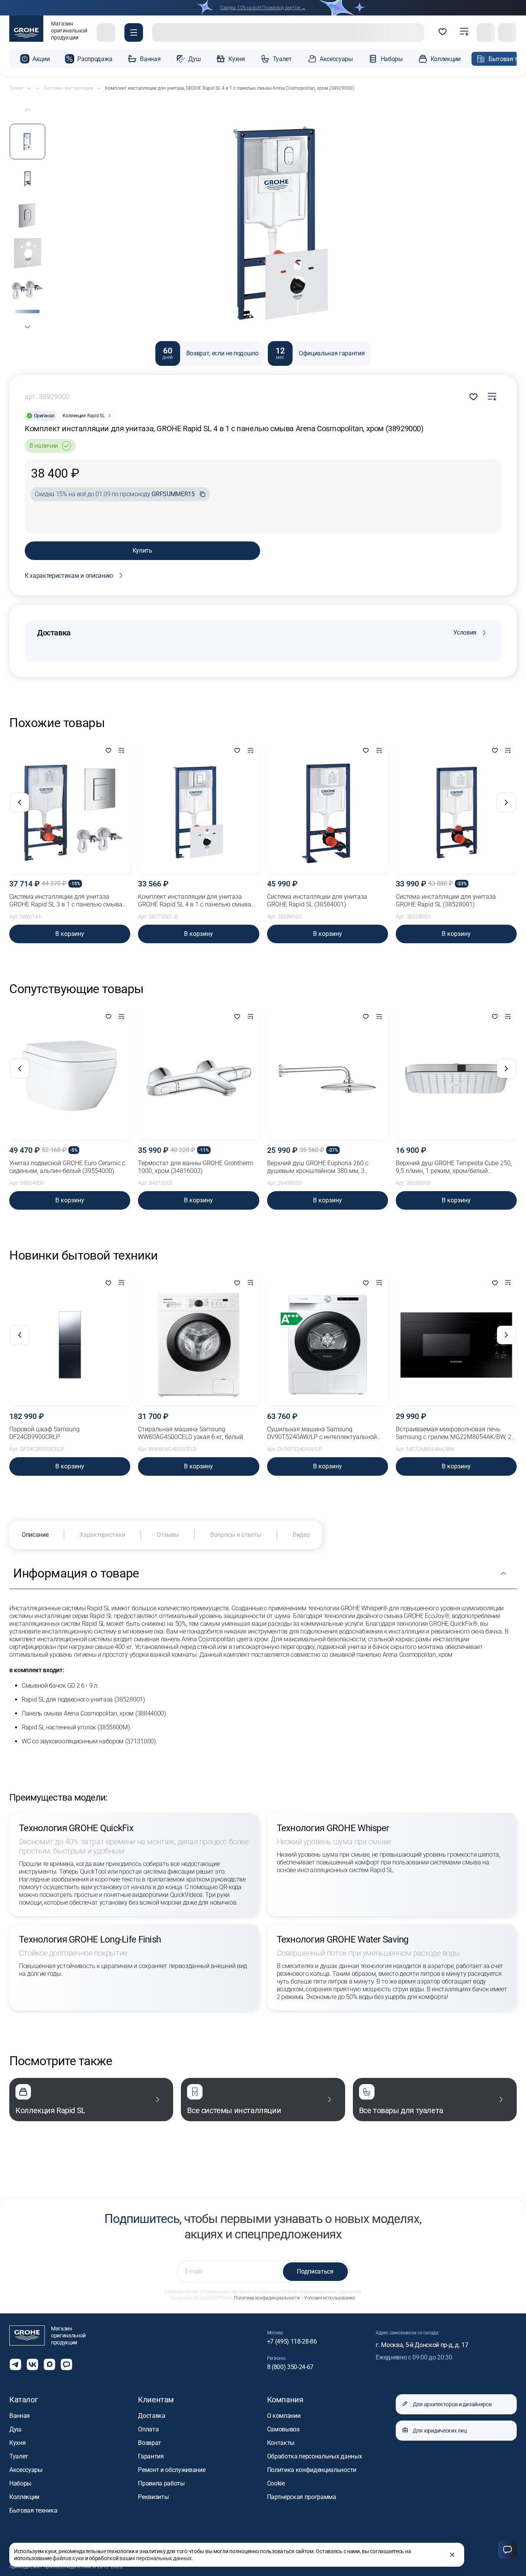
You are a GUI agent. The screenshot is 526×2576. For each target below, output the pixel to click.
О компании (284, 2416)
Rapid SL (96, 416)
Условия (465, 632)
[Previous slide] (27, 110)
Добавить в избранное (473, 397)
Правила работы (161, 2483)
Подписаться (315, 2271)
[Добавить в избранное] (108, 751)
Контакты (281, 2443)
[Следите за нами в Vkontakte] (32, 2364)
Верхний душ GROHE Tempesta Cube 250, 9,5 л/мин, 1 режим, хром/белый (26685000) (454, 1167)
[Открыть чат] (66, 2364)
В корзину (70, 934)
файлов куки (68, 2558)
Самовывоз (283, 2429)
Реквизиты (153, 2497)
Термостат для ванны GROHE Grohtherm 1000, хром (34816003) (196, 1167)
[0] (443, 32)
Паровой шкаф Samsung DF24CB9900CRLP (44, 1433)
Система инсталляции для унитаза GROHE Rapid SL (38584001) (317, 900)
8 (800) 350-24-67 (290, 2367)
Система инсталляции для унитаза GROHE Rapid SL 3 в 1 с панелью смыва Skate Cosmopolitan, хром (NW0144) (66, 901)
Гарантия (151, 2456)
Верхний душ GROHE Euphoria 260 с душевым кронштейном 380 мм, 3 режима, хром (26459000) (318, 1167)
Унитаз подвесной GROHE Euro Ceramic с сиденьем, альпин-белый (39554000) (67, 1167)
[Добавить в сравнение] (492, 397)
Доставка (152, 2416)
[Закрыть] (452, 2555)
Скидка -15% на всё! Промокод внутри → (263, 8)
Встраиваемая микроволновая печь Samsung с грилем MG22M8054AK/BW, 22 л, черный (455, 1433)
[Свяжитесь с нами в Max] (49, 2364)
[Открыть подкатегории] (29, 88)
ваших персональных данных (156, 2558)
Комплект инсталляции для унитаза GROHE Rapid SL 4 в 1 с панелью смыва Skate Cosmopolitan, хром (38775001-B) (195, 901)
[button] (134, 32)
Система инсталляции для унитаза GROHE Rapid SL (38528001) (446, 900)
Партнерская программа (302, 2497)
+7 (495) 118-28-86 (292, 2341)
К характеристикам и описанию (69, 576)
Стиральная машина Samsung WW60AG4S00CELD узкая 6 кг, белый (191, 1433)
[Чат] (507, 2550)
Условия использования (329, 2298)
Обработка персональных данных (315, 2456)
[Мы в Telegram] (15, 2364)
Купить (142, 551)
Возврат (150, 2443)
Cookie (276, 2483)
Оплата (148, 2429)
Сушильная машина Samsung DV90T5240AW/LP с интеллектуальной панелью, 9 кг (322, 1433)
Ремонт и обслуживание (172, 2470)
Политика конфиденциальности (267, 2298)
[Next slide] (27, 327)
